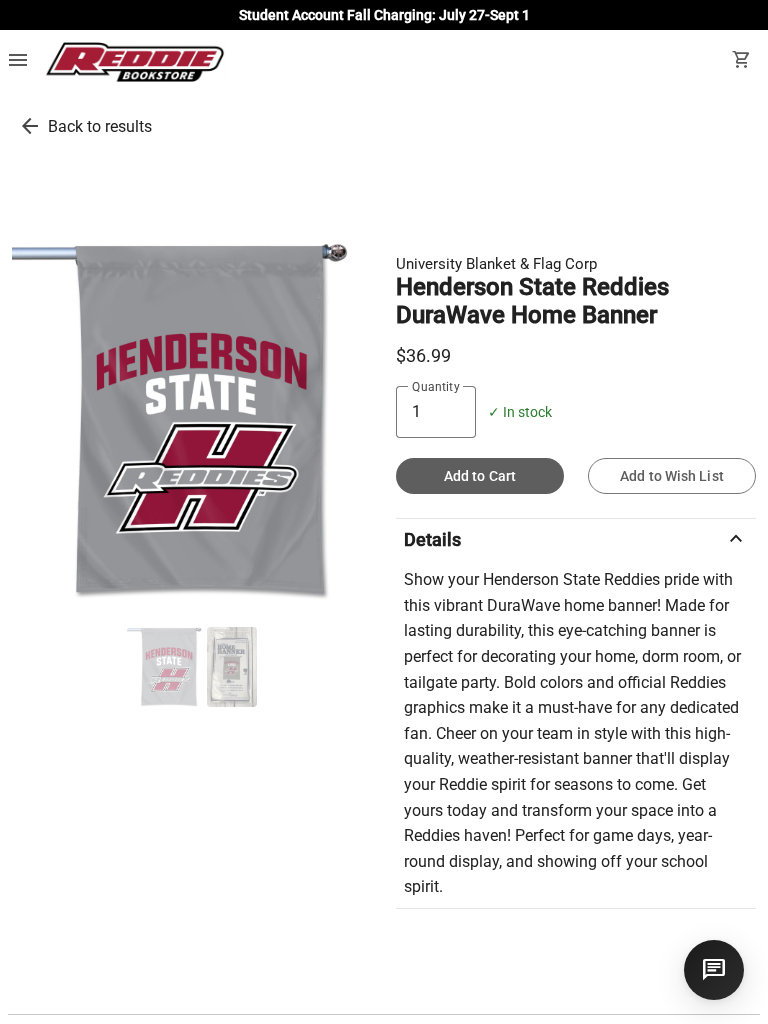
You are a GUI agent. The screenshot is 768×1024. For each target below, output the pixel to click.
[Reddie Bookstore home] (134, 62)
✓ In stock (520, 412)
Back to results (100, 126)
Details (576, 539)
